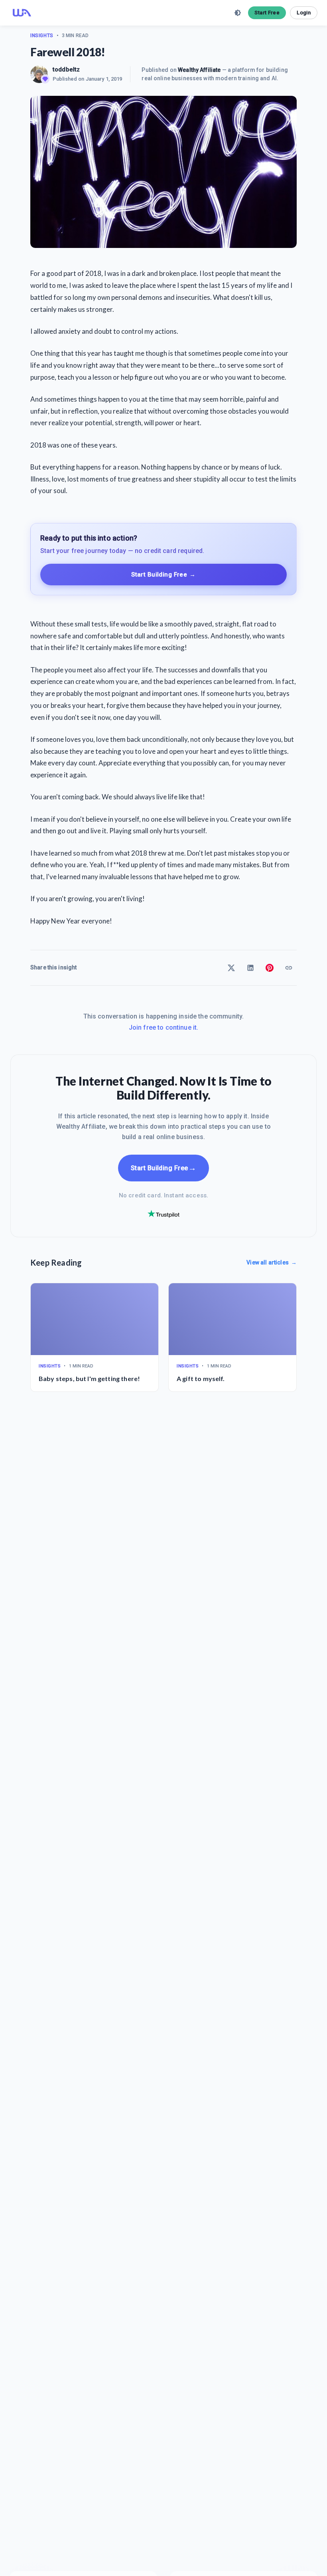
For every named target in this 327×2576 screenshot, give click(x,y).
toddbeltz (66, 69)
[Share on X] (231, 968)
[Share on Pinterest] (270, 968)
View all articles (272, 1262)
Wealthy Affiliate (199, 70)
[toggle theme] (238, 13)
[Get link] (289, 968)
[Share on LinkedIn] (250, 968)
